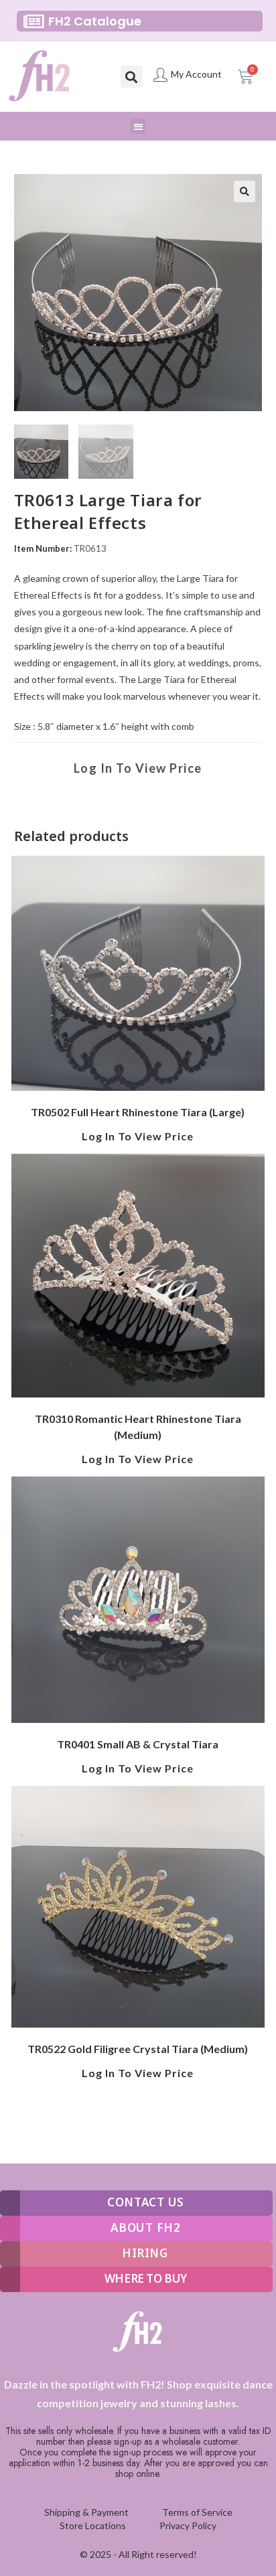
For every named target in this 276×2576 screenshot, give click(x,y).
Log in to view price (138, 768)
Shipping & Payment (86, 2512)
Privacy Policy (188, 2525)
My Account (196, 74)
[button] (132, 77)
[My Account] (160, 75)
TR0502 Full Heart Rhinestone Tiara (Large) (138, 1112)
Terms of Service (197, 2512)
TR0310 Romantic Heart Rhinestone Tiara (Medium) (138, 1427)
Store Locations (93, 2525)
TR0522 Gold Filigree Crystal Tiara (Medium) (138, 2049)
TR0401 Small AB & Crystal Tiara (138, 1744)
